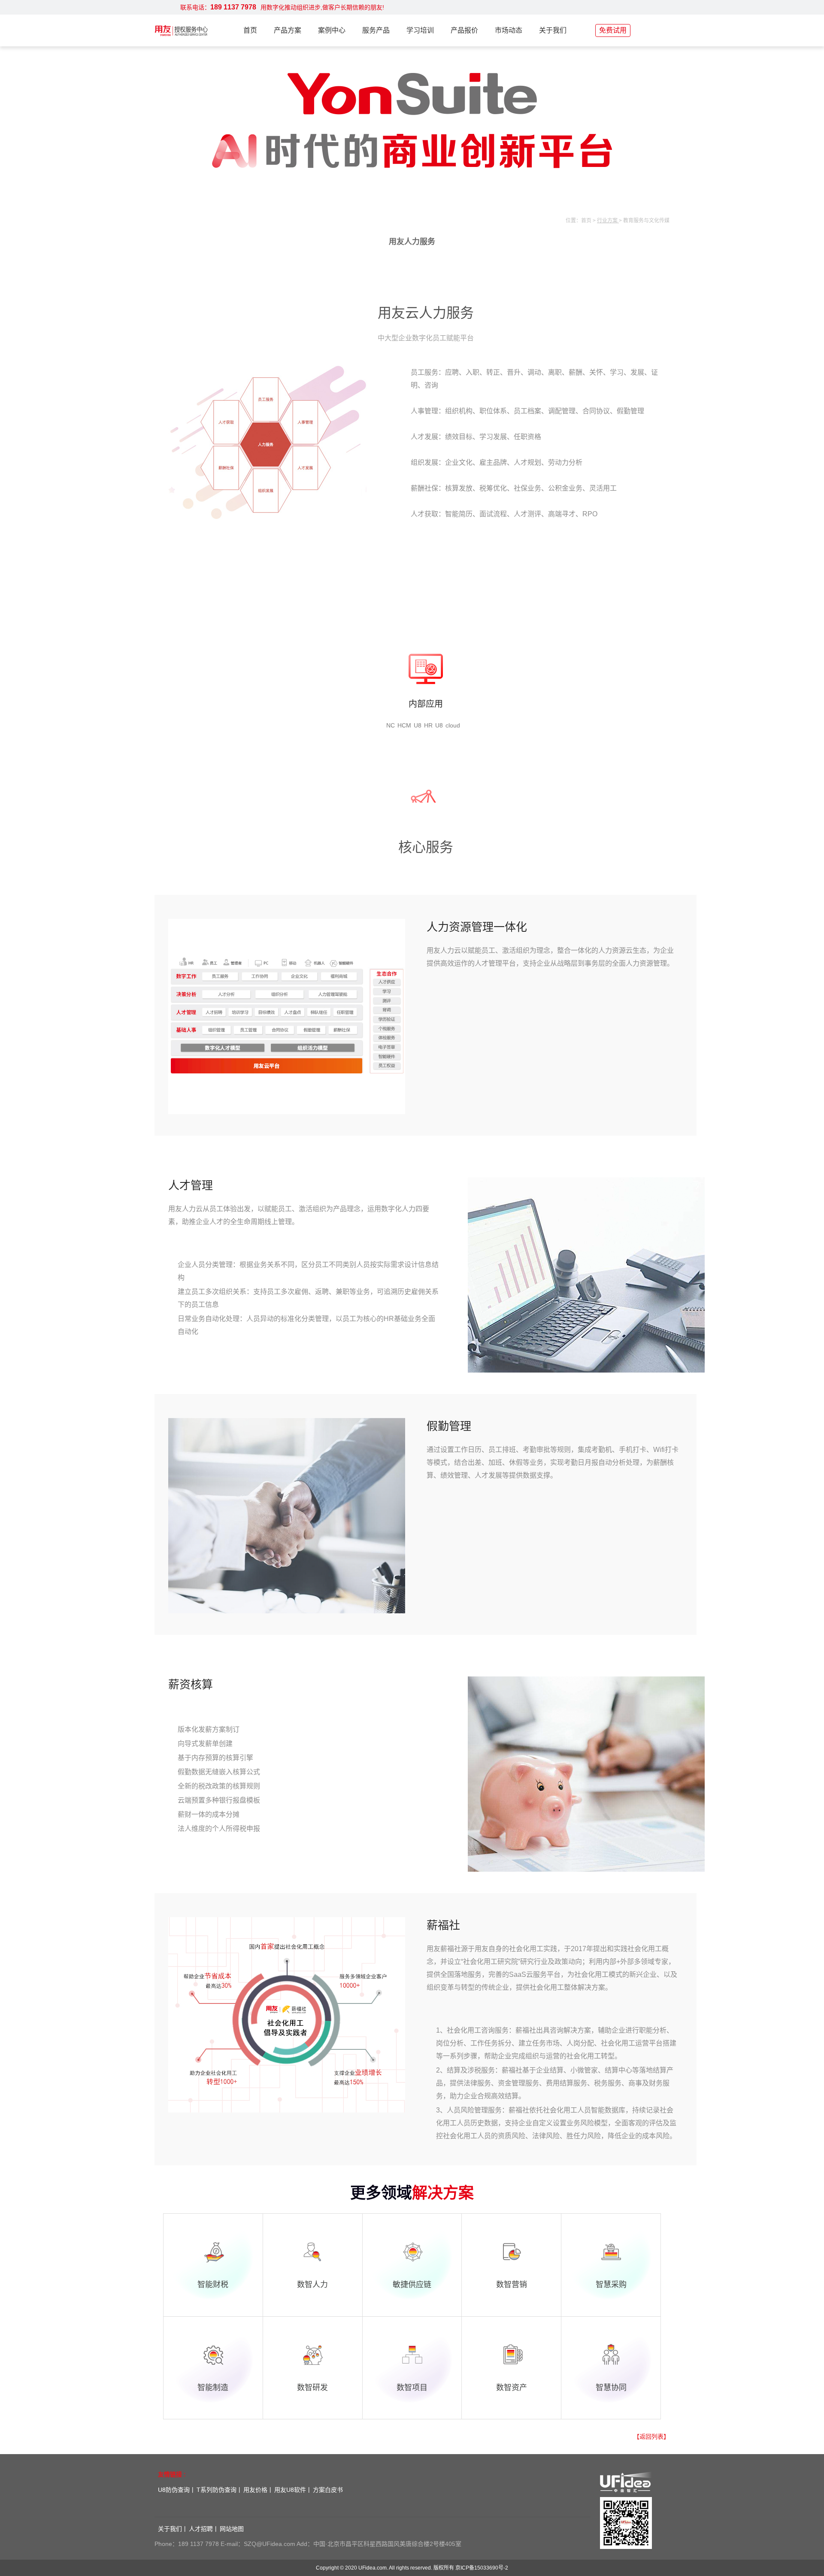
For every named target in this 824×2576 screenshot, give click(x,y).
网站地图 (232, 2529)
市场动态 (509, 30)
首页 (250, 30)
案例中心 (332, 30)
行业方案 (608, 221)
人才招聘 (201, 2529)
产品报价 (464, 30)
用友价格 (255, 2490)
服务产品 (376, 30)
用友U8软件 (290, 2490)
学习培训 (420, 30)
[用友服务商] (181, 30)
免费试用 (613, 30)
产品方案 (288, 30)
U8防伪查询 (174, 2490)
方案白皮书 (328, 2490)
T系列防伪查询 (217, 2490)
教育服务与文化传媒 (646, 221)
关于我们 (553, 30)
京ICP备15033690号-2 (482, 2568)
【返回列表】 (651, 2437)
